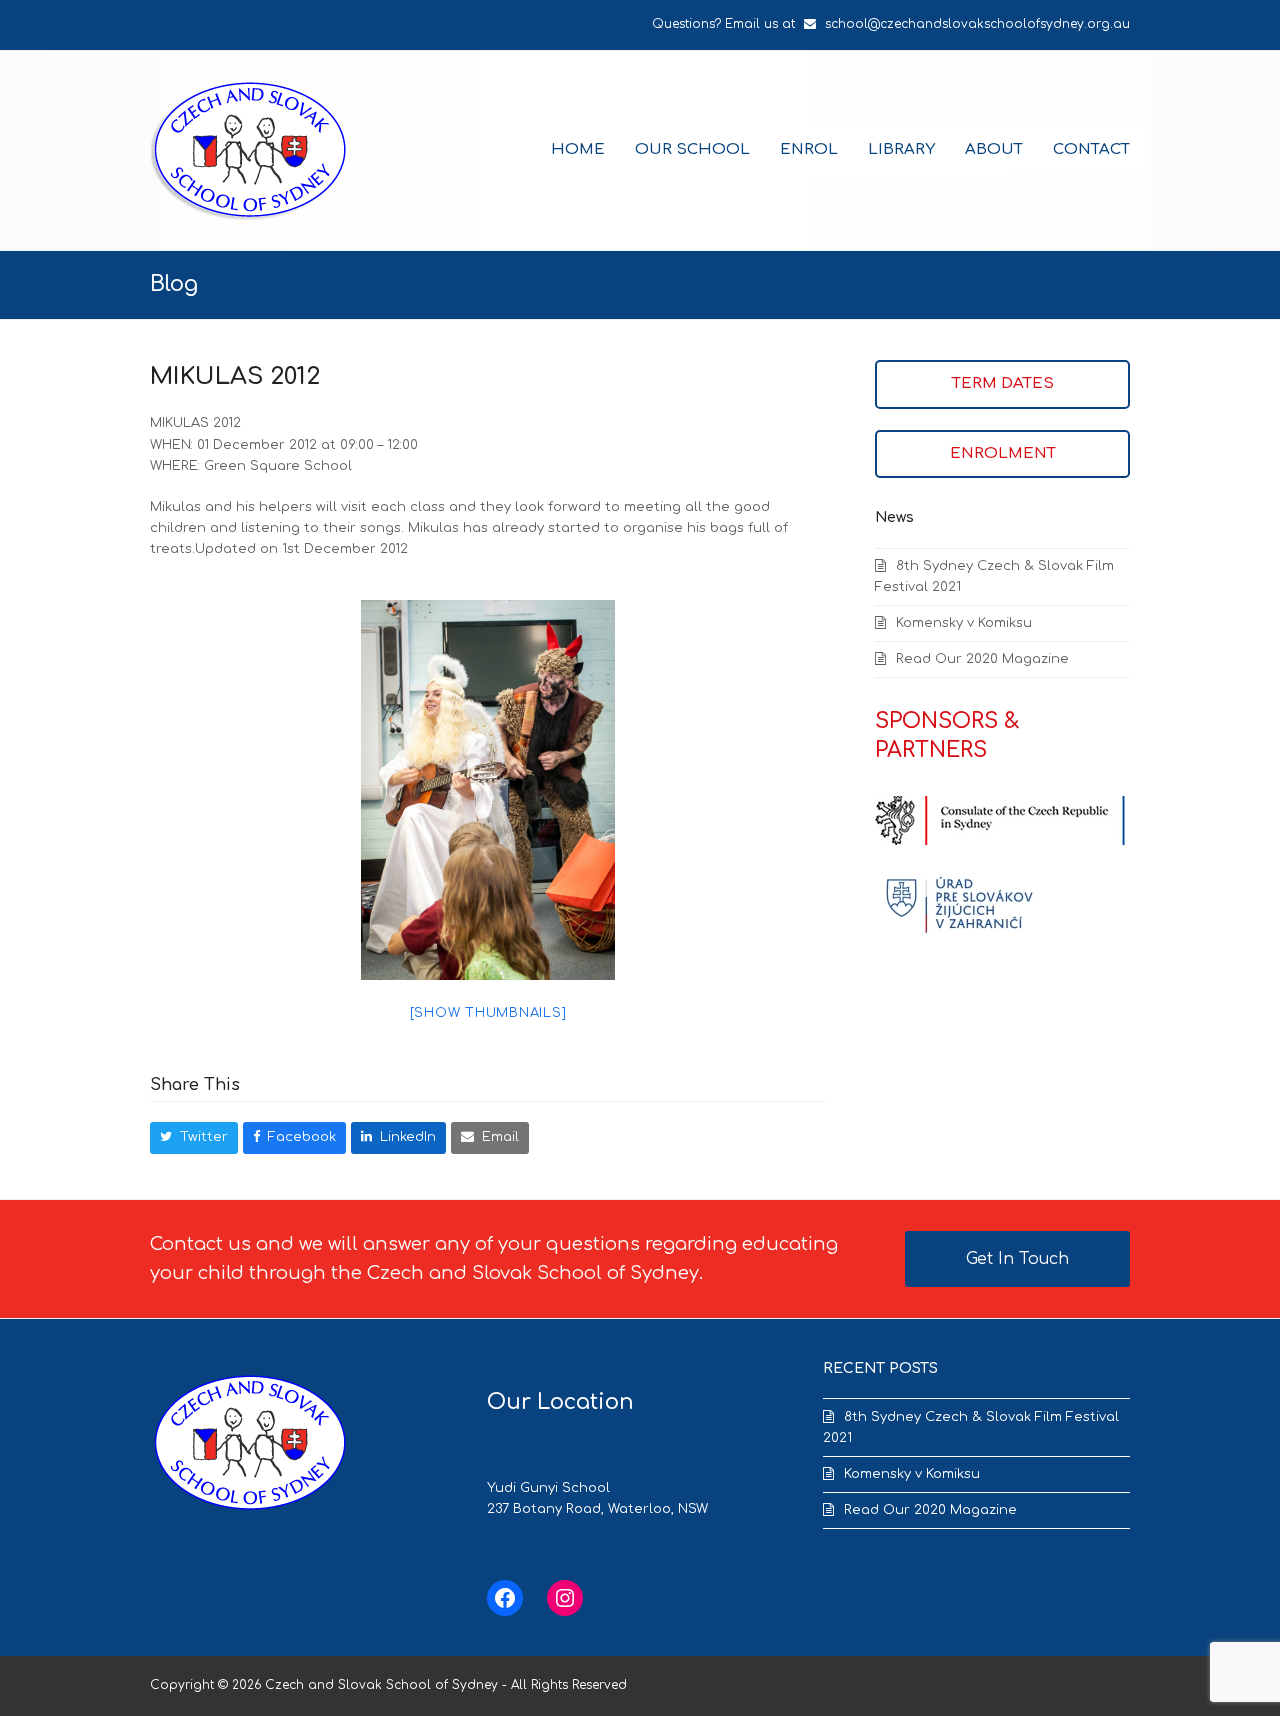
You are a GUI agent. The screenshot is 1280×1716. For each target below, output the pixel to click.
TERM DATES (1003, 383)
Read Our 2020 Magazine (982, 659)
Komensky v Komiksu (964, 623)
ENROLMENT (1003, 453)
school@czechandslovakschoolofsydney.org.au (977, 24)
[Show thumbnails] (488, 1013)
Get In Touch (1017, 1259)
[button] (194, 1137)
